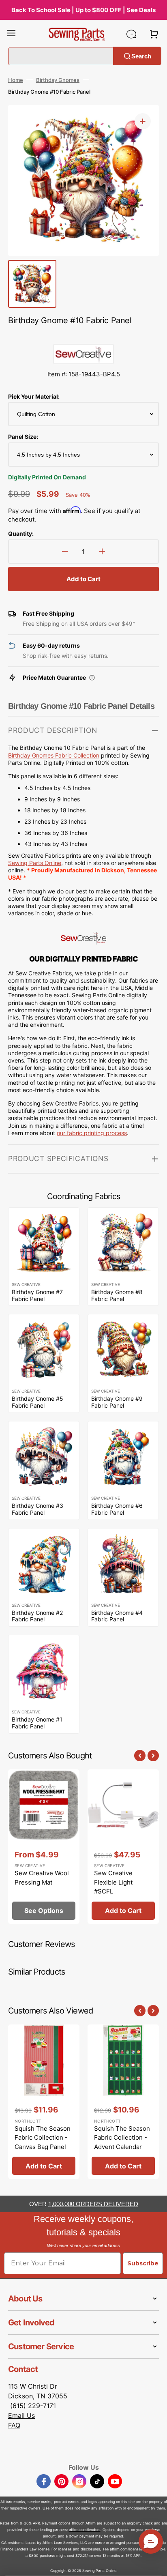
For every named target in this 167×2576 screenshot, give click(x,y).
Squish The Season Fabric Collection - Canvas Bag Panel (43, 2138)
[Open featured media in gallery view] (143, 121)
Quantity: (21, 533)
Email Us (21, 2415)
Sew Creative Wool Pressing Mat (42, 1878)
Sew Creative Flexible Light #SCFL (113, 1882)
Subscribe (143, 2263)
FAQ (14, 2425)
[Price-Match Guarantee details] (92, 678)
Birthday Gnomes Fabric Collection (54, 755)
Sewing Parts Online (35, 863)
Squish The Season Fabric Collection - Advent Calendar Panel (122, 2142)
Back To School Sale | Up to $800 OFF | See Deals (83, 10)
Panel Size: (23, 437)
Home (16, 80)
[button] (11, 34)
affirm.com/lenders (85, 2530)
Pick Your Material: (34, 396)
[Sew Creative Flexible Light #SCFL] (123, 1847)
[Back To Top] (155, 2564)
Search (141, 56)
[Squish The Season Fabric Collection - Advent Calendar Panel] (123, 2102)
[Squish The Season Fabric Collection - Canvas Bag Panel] (44, 2102)
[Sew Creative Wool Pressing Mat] (44, 1847)
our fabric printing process (92, 1133)
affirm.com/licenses (126, 2549)
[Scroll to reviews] (83, 336)
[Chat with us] (131, 34)
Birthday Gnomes (58, 80)
